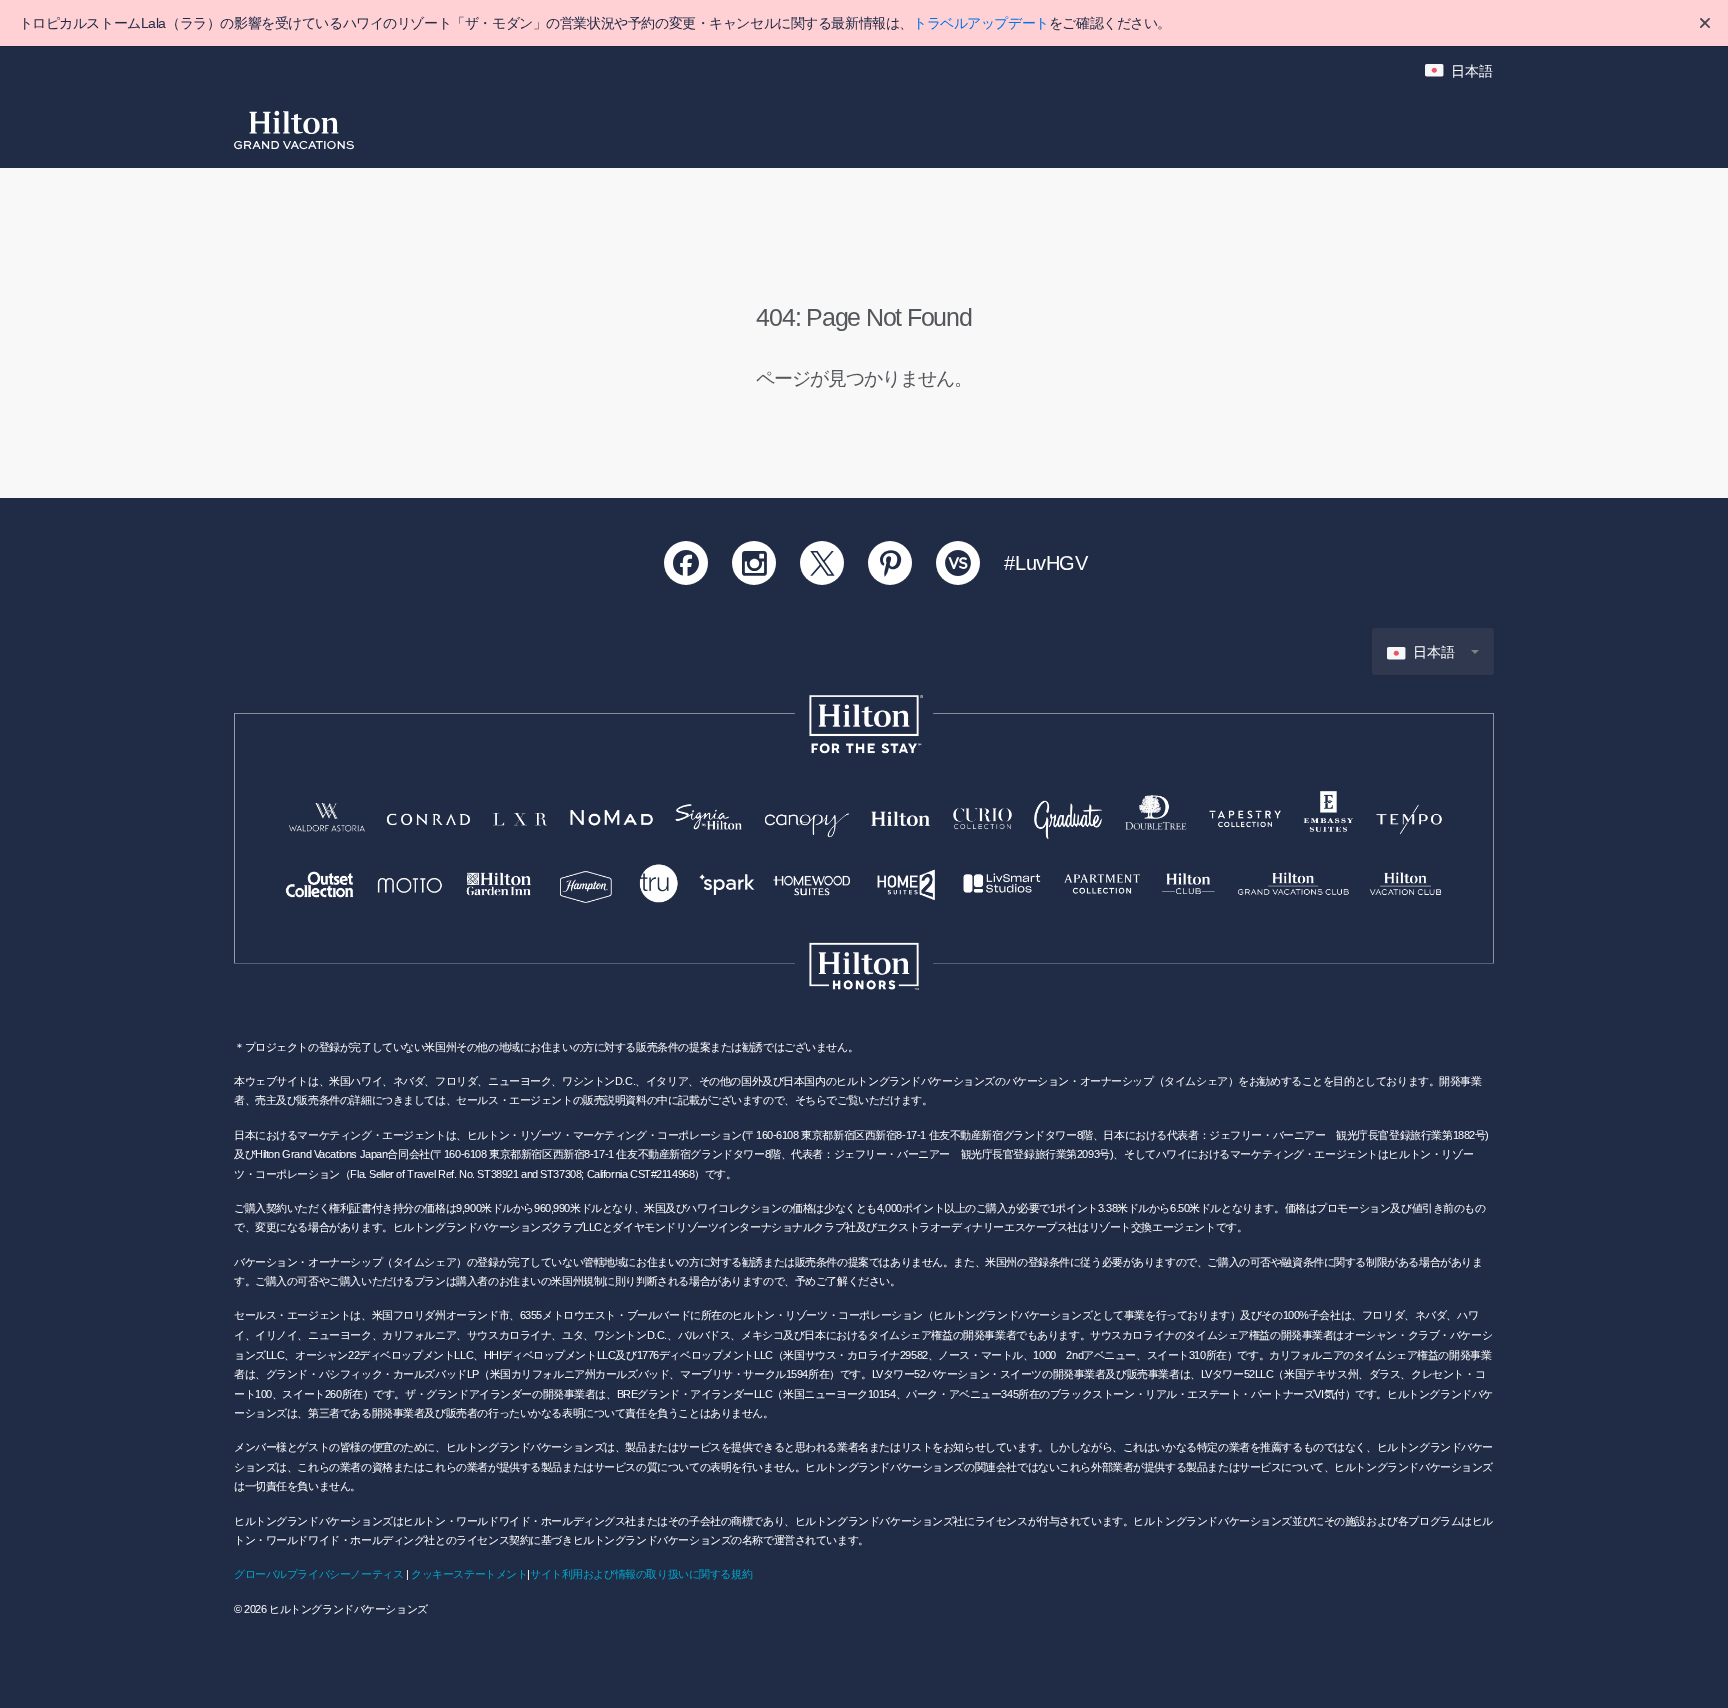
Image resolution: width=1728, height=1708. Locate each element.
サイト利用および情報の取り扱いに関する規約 (641, 1574)
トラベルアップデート (981, 23)
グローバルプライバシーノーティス (318, 1574)
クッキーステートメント (469, 1574)
